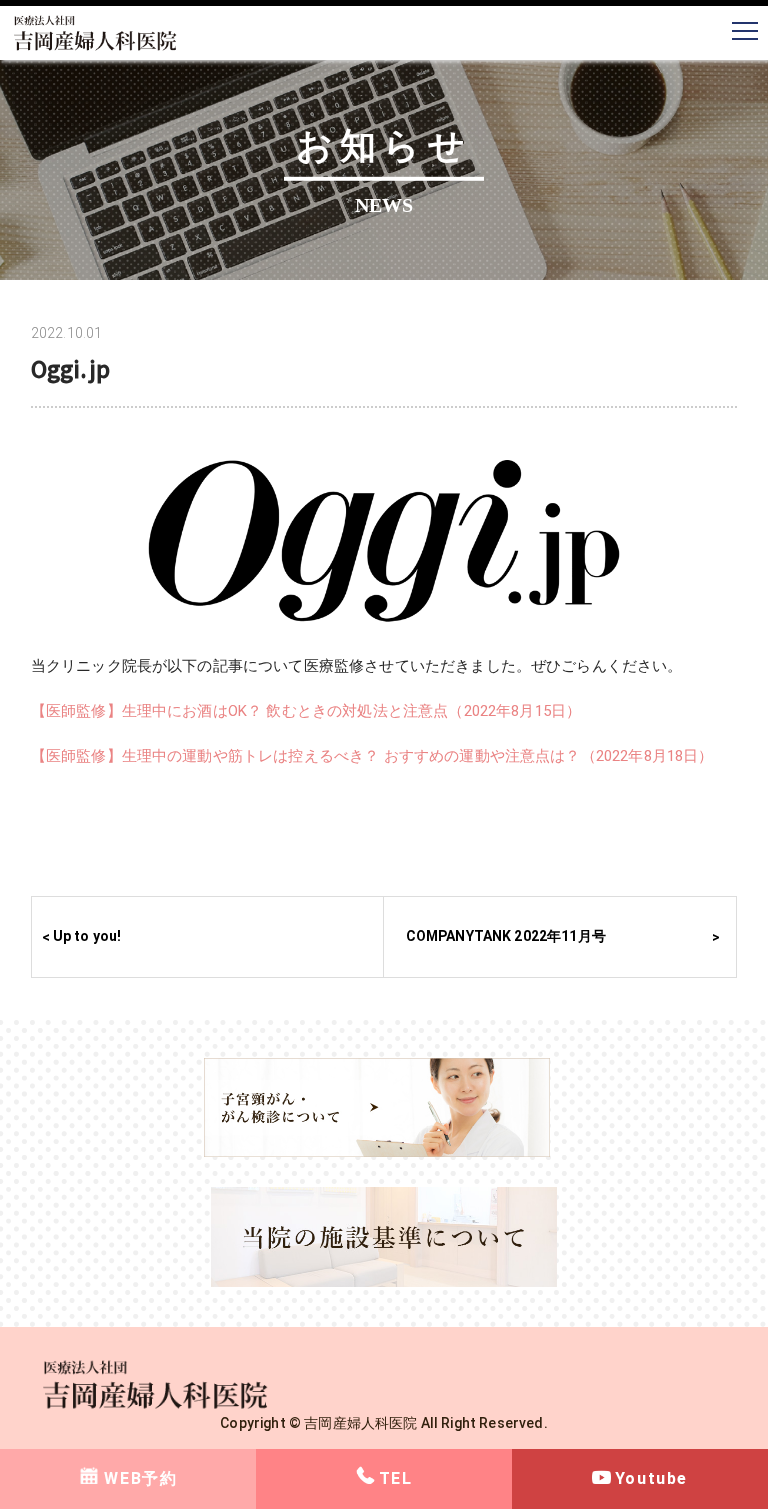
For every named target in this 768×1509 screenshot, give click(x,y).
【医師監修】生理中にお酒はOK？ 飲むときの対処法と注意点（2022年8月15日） (306, 711)
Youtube (651, 1478)
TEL (396, 1478)
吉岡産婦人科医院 (360, 1423)
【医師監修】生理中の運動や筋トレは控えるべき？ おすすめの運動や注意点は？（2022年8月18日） (372, 756)
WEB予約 (140, 1478)
